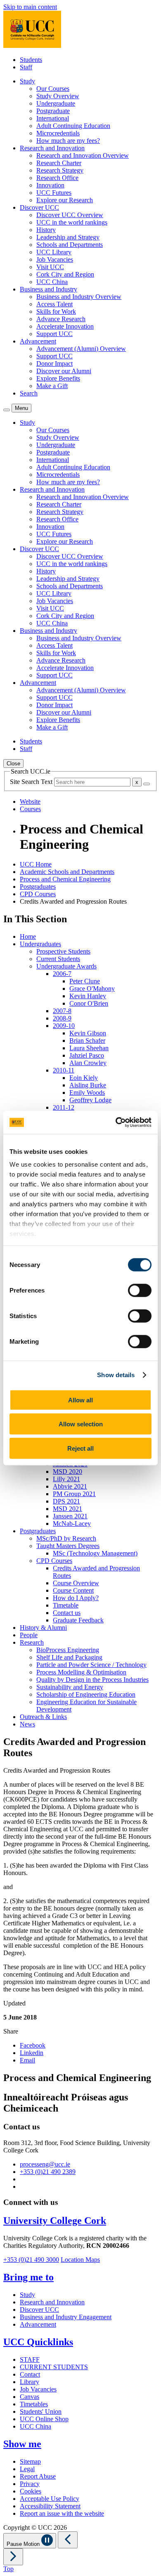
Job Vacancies (55, 259)
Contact (30, 2374)
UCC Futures (54, 193)
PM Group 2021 (74, 1494)
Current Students (58, 959)
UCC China (52, 282)
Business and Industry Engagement (66, 2317)
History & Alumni (43, 1628)
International (53, 118)
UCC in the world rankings (72, 222)
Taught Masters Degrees (68, 1546)
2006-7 (62, 974)
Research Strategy (60, 170)
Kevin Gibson (88, 1033)
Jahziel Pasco (87, 1055)
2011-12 (64, 1107)
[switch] (140, 1290)
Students (31, 60)
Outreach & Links (43, 1717)
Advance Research (61, 319)
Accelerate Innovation (65, 326)
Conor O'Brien (89, 1003)
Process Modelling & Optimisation (81, 1672)
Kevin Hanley (88, 996)
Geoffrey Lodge (90, 1100)
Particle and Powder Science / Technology (91, 1665)
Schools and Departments (70, 245)
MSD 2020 (67, 1471)
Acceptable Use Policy (50, 2499)
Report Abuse (38, 2476)
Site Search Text (32, 782)
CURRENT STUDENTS (54, 2367)
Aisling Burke (88, 1085)
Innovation (50, 185)
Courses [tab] (30, 809)
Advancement (38, 2324)
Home (28, 936)
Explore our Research (65, 200)
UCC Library (54, 252)
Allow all (80, 1400)
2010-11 (64, 1070)
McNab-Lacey (72, 1524)
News (27, 1724)
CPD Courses (38, 894)
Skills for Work (56, 311)
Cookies (31, 2491)
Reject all (80, 1448)
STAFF (30, 2359)
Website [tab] (30, 801)
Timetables (34, 2404)
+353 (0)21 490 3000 (31, 2260)
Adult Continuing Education (73, 126)
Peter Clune (85, 981)
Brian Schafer (87, 1041)
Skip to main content (30, 7)
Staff (26, 67)
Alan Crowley (88, 1063)
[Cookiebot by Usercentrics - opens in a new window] (116, 1122)
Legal (27, 2469)
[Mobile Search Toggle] (7, 410)
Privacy (30, 2484)
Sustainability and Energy (70, 1687)
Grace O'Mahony (92, 988)
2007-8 (62, 1011)
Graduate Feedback (78, 1620)
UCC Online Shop (44, 2419)
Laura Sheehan (89, 1048)
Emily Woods (87, 1093)
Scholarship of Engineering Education (86, 1694)
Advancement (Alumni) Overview (81, 349)
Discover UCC (39, 2310)
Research (32, 1642)
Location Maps (80, 2260)
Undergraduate (56, 103)
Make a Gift (52, 386)
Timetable (66, 1605)
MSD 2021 (67, 1509)
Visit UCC (50, 267)
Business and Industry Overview (79, 297)
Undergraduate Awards (66, 966)
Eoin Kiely (84, 1078)
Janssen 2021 (70, 1516)
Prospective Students (63, 951)
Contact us (67, 1613)
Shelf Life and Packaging (69, 1657)
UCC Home (36, 864)
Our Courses (53, 89)
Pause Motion (24, 2544)
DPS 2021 (66, 1501)
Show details (116, 1375)
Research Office (57, 178)
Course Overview (76, 1583)
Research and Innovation (52, 2302)
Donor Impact (54, 363)
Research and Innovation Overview (83, 155)
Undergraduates (40, 944)
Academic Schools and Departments (67, 872)
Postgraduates (38, 887)
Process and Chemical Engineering (65, 879)
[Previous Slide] (68, 2540)
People (29, 1635)
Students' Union (41, 2411)
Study (27, 2295)
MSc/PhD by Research (66, 1538)
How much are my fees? (68, 141)
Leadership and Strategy (68, 237)
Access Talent (54, 304)
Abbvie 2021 (70, 1486)
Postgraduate (53, 111)
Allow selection (81, 1424)
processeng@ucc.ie (45, 2164)
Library (30, 2382)
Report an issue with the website (62, 2513)
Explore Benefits (58, 378)
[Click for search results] (147, 784)
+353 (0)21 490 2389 (48, 2172)
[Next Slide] (13, 2557)
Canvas (30, 2397)
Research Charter (59, 163)
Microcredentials (58, 133)
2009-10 (64, 1026)
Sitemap (30, 2461)
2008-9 (62, 1018)
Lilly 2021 (66, 1479)
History (46, 230)
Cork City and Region (65, 274)
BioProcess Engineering (68, 1650)
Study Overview (58, 96)
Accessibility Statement (50, 2506)
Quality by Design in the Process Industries (92, 1680)
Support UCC (54, 334)
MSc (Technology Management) (95, 1553)
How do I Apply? (76, 1598)
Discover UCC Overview (70, 215)
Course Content (73, 1590)
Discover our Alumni (64, 371)
